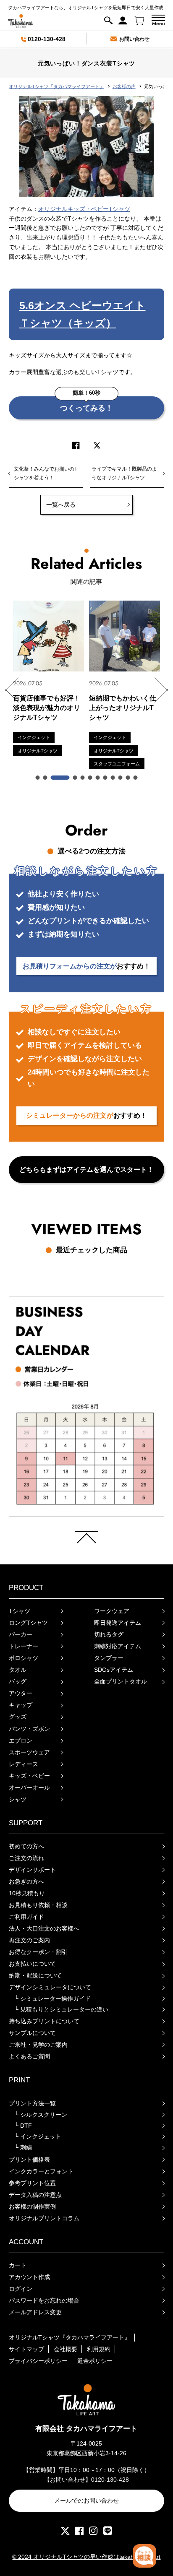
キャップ (21, 1705)
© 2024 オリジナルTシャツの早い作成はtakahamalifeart (86, 2557)
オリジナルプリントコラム (44, 2218)
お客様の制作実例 (32, 2207)
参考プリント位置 (32, 2183)
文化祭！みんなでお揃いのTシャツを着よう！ (46, 473)
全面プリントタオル (121, 1681)
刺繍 (23, 2147)
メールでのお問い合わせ (86, 2501)
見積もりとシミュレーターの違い (61, 2009)
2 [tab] (45, 778)
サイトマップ (26, 2349)
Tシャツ (20, 1611)
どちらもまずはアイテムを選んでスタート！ (86, 1170)
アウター (21, 1693)
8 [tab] (105, 778)
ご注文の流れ (26, 1858)
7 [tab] (98, 778)
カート (18, 2265)
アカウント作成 (29, 2277)
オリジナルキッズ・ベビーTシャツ (84, 209)
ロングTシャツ (28, 1623)
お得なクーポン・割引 (38, 1952)
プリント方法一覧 (32, 2103)
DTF (23, 2126)
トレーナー (24, 1646)
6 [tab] (90, 778)
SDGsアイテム (114, 1670)
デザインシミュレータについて (50, 1987)
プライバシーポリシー (38, 2361)
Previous (12, 690)
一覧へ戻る (61, 505)
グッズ (18, 1717)
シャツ (18, 1799)
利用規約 (99, 2349)
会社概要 (66, 2349)
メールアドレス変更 (35, 2312)
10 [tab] (121, 778)
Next (161, 690)
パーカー (21, 1634)
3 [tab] (60, 778)
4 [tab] (75, 778)
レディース (24, 1764)
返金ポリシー (95, 2361)
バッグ (18, 1681)
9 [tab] (113, 778)
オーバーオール (29, 1788)
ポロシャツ (24, 1658)
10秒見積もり (27, 1893)
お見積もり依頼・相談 (38, 1905)
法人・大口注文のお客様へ (44, 1928)
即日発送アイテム (118, 1623)
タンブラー (109, 1658)
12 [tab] (136, 778)
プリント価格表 (29, 2160)
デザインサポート (32, 1870)
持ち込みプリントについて (44, 2021)
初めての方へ (26, 1846)
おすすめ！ (86, 966)
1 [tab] (38, 778)
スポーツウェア (29, 1752)
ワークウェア (112, 1611)
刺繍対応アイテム (118, 1646)
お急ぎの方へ (26, 1881)
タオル (18, 1670)
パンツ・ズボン (29, 1729)
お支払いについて (32, 1964)
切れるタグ (109, 1634)
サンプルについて (32, 2033)
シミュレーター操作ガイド (52, 1998)
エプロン (21, 1741)
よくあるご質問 (29, 2056)
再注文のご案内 (29, 1940)
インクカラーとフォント (41, 2171)
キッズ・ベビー (29, 1776)
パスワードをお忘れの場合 (44, 2300)
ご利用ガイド (26, 1917)
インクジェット (38, 2136)
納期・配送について (35, 1975)
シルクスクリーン (41, 2115)
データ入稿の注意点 (35, 2195)
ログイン (21, 2289)
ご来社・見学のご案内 (38, 2045)
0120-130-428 (47, 39)
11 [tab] (128, 778)
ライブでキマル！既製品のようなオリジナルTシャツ (124, 473)
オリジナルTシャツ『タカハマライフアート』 (69, 2337)
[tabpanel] (48, 679)
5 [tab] (83, 778)
